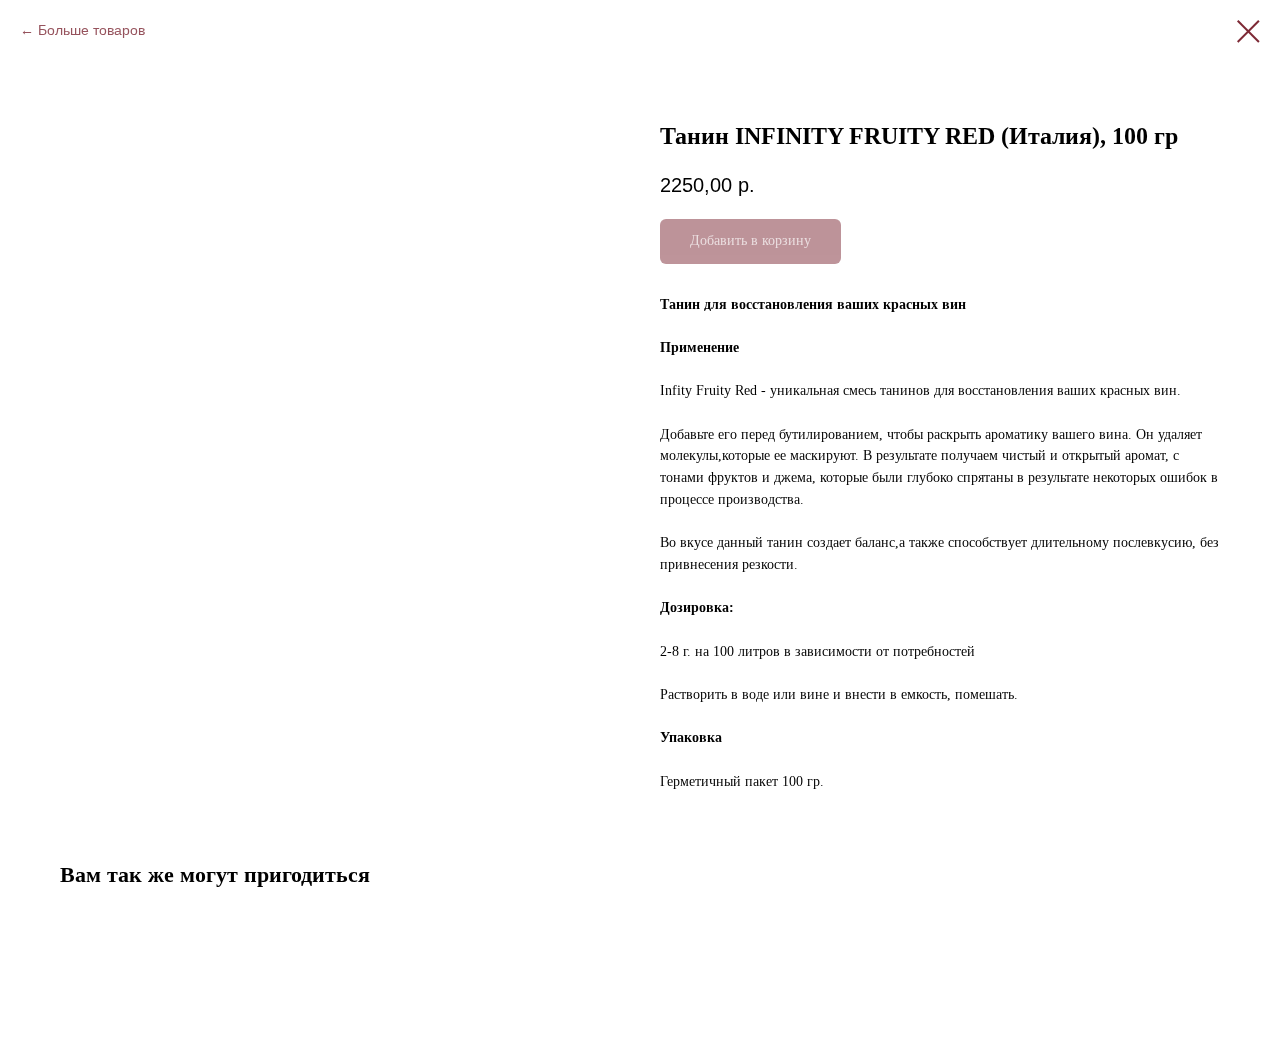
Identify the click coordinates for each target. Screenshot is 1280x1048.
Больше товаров (91, 30)
